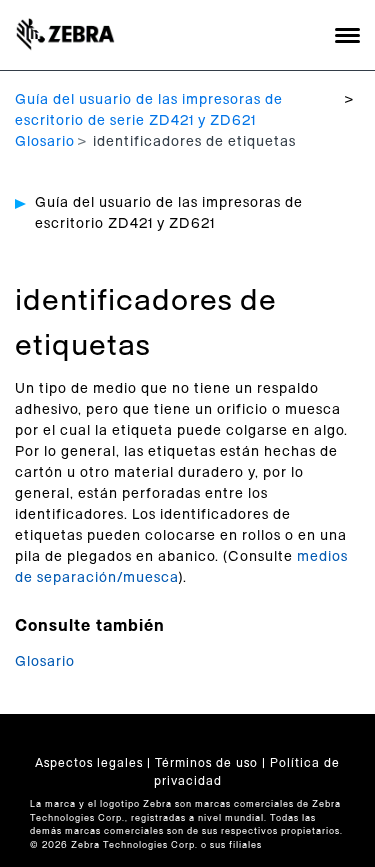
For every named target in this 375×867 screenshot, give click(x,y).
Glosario (45, 142)
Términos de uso (206, 763)
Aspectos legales (89, 763)
